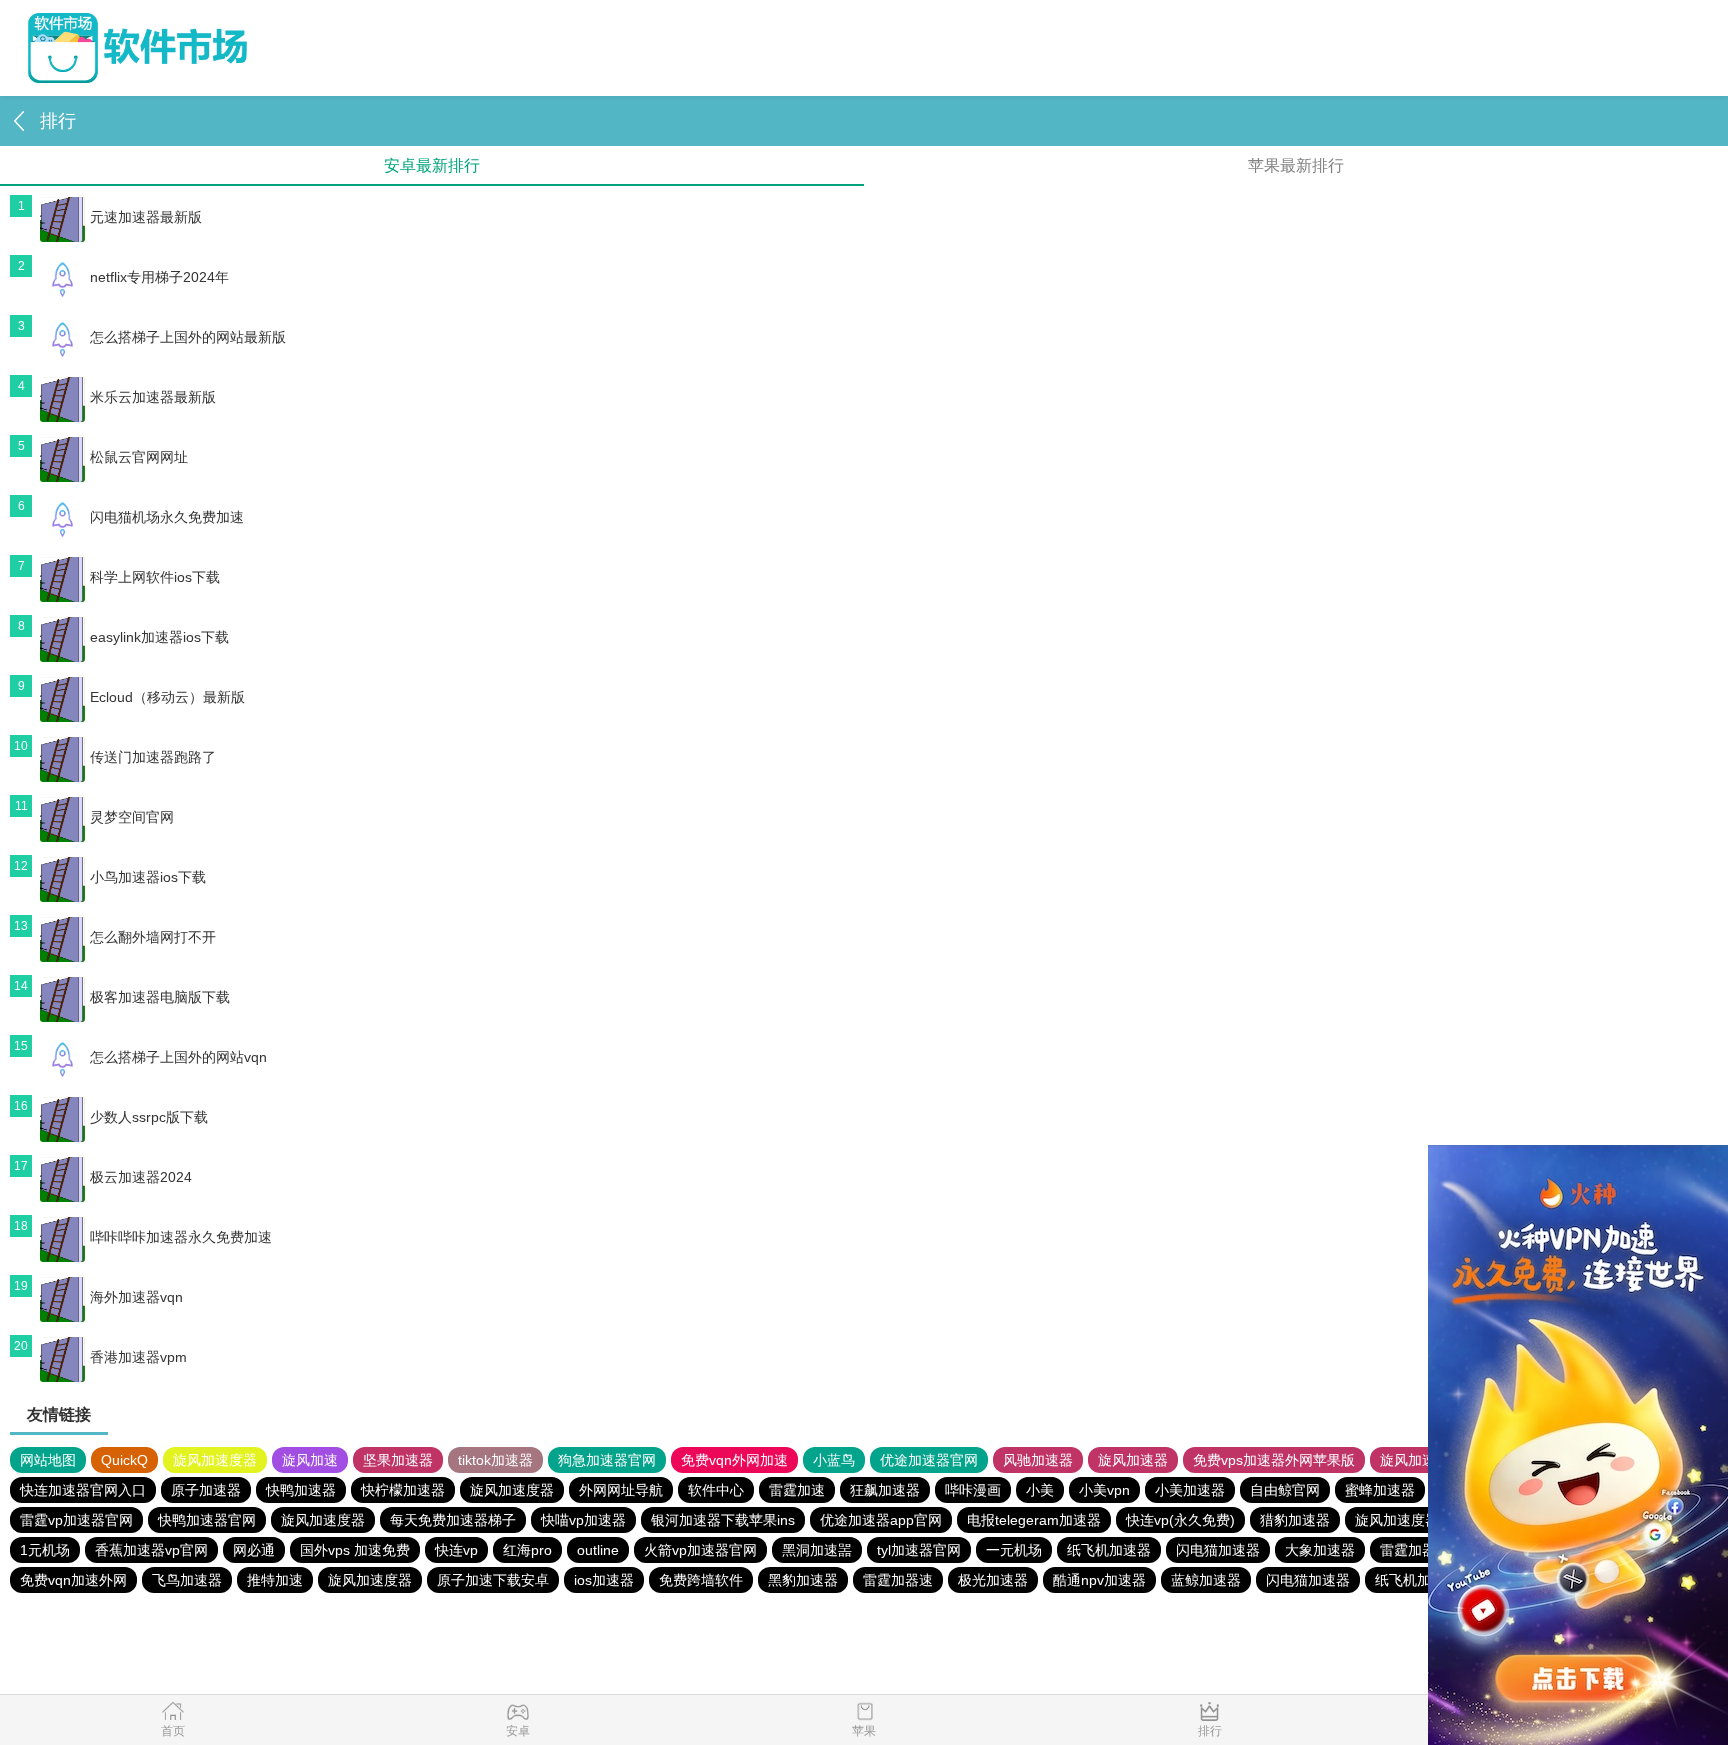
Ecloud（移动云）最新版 (167, 697)
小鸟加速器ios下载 (148, 877)
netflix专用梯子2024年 (159, 277)
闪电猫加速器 (1218, 1550)
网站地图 (48, 1460)
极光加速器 (993, 1580)
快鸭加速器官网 (207, 1520)
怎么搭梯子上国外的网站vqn (178, 1057)
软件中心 (716, 1490)
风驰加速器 (1038, 1460)
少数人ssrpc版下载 (149, 1117)
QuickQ (124, 1460)
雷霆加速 (797, 1490)
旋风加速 (310, 1460)
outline (598, 1550)
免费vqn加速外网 (73, 1580)
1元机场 (45, 1550)
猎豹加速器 (1295, 1520)
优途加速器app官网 (881, 1520)
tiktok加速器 (495, 1460)
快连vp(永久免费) (1180, 1520)
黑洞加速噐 (817, 1550)
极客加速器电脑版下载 (160, 997)
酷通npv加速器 (1099, 1580)
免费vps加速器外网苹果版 (1274, 1460)
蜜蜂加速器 (1380, 1490)
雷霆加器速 (1415, 1550)
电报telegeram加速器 (1034, 1520)
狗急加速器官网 (607, 1460)
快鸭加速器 (301, 1490)
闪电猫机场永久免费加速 (167, 517)
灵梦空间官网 (132, 817)
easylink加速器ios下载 (159, 637)
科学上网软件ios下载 (155, 577)
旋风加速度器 (215, 1460)
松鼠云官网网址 (139, 457)
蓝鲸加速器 (1206, 1580)
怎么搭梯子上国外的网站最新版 (188, 337)
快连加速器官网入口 (83, 1490)
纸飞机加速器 (1109, 1550)
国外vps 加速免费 (355, 1550)
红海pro (527, 1550)
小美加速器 (1190, 1490)
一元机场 (1014, 1550)
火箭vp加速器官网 (700, 1550)
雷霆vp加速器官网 (76, 1520)
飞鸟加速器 (187, 1580)
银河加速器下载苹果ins (723, 1520)
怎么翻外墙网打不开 (153, 937)
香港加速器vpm (138, 1357)
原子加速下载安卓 (493, 1580)
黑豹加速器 (803, 1580)
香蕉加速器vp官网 (151, 1550)
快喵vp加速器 (583, 1520)
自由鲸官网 (1285, 1490)
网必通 (254, 1550)
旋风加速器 (1133, 1460)
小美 (1040, 1490)
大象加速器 (1320, 1550)
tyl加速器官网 (919, 1550)
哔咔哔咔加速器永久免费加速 (181, 1237)
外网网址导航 (621, 1490)
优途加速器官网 (929, 1460)
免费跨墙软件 (701, 1580)
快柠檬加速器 (403, 1490)
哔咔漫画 (973, 1490)
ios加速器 (604, 1580)
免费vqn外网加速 (734, 1460)
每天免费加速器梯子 (453, 1520)
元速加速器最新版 (146, 217)
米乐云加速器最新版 (153, 397)
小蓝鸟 (834, 1460)
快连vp (456, 1550)
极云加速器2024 (141, 1177)
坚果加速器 (398, 1460)
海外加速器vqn (136, 1297)
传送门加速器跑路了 (153, 757)
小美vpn (1104, 1490)
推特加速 (275, 1580)
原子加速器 (206, 1490)
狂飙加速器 (885, 1490)
